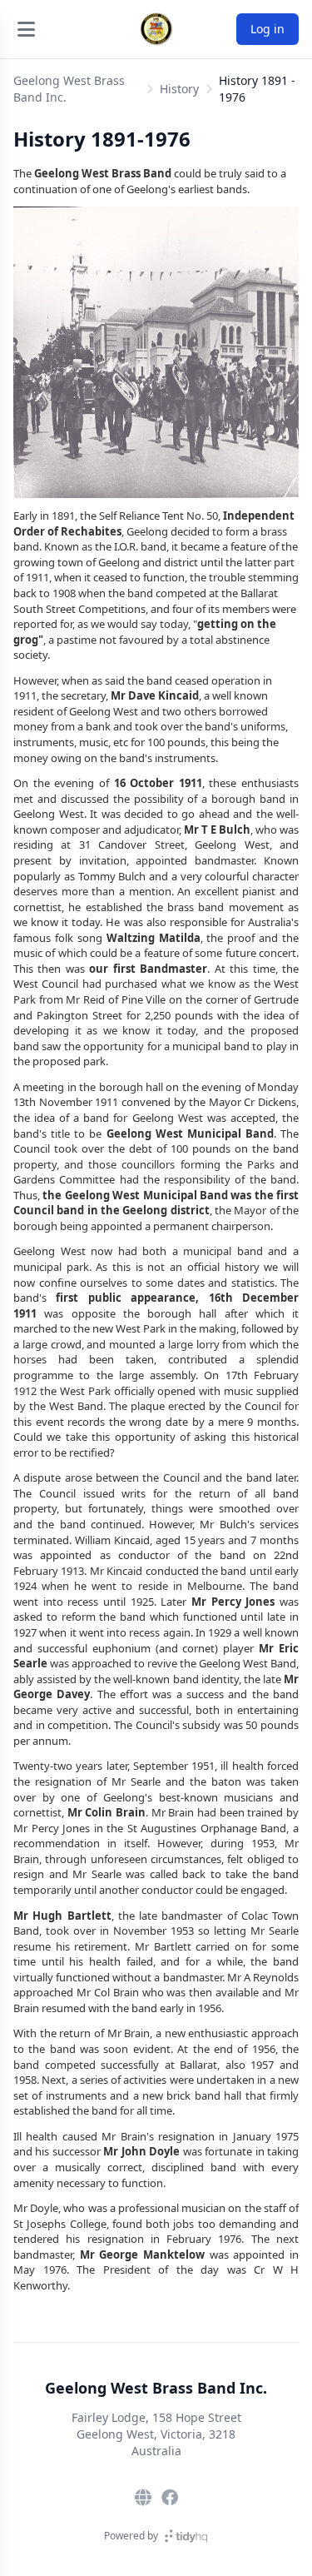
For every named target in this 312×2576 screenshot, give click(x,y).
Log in (267, 29)
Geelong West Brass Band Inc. (69, 89)
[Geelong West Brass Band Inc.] (156, 29)
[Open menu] (26, 29)
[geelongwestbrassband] (170, 2498)
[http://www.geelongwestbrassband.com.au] (143, 2498)
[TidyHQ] (186, 2536)
